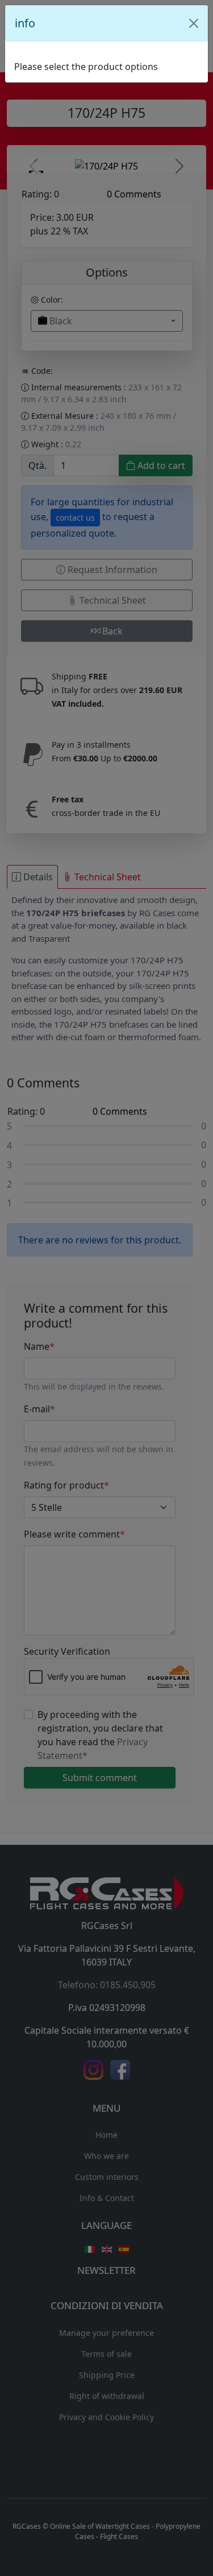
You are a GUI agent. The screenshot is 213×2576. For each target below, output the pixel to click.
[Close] (194, 23)
